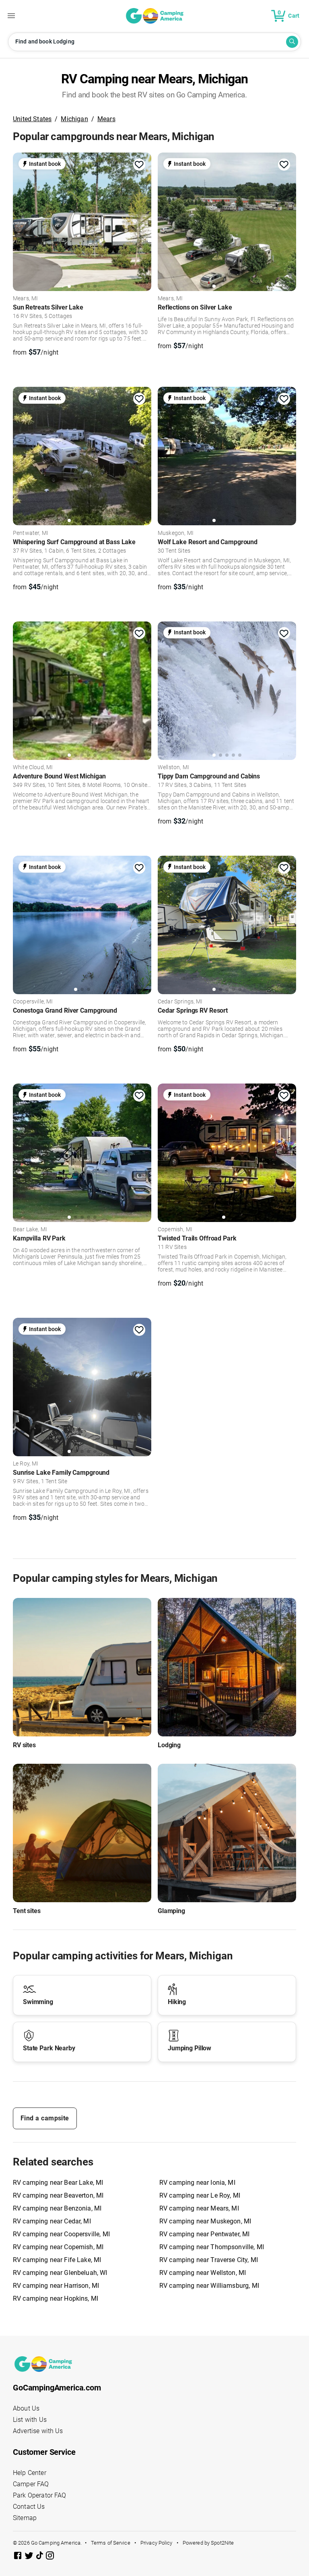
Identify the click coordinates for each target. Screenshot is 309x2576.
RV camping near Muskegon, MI (205, 2221)
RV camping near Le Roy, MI (200, 2195)
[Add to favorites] (139, 165)
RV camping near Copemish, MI (58, 2247)
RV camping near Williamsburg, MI (209, 2286)
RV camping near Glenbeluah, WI (60, 2273)
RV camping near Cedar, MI (52, 2221)
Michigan (74, 119)
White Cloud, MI (33, 768)
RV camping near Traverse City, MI (209, 2260)
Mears (106, 119)
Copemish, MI (175, 1230)
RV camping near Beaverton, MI (58, 2195)
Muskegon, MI (176, 533)
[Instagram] (50, 2557)
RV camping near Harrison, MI (56, 2286)
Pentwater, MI (31, 533)
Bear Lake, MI (30, 1230)
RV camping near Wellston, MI (203, 2273)
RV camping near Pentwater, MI (204, 2234)
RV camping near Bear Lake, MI (58, 2183)
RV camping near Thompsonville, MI (212, 2247)
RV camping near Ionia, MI (197, 2183)
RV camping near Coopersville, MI (61, 2234)
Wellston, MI (173, 768)
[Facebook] (19, 2557)
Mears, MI (25, 299)
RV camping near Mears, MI (199, 2208)
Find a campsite (45, 2118)
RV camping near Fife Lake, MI (57, 2260)
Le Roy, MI (26, 1464)
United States (32, 119)
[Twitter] (30, 2557)
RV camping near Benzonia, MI (57, 2208)
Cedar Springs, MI (180, 1002)
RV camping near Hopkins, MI (56, 2298)
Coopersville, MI (33, 1002)
